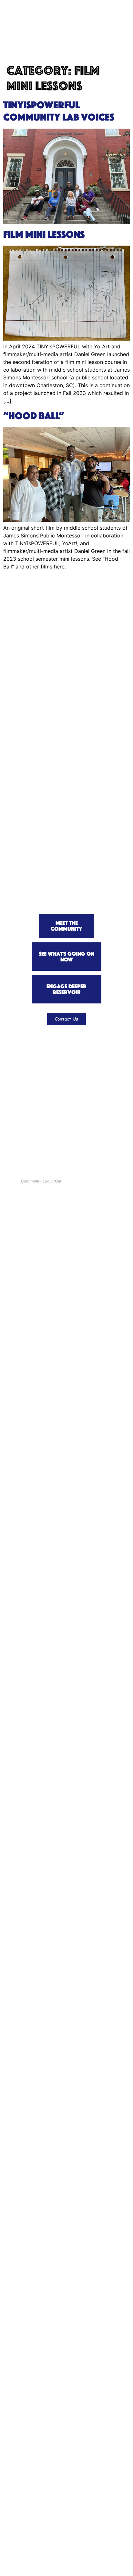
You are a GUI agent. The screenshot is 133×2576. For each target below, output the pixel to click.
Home (20, 1053)
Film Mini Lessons (44, 234)
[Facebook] (62, 1156)
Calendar (31, 1095)
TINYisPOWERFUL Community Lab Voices (59, 111)
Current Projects (40, 1105)
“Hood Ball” (34, 416)
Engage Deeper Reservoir (44, 1062)
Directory (25, 1121)
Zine (19, 1074)
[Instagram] (78, 1156)
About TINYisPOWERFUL (45, 1133)
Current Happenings (38, 1084)
